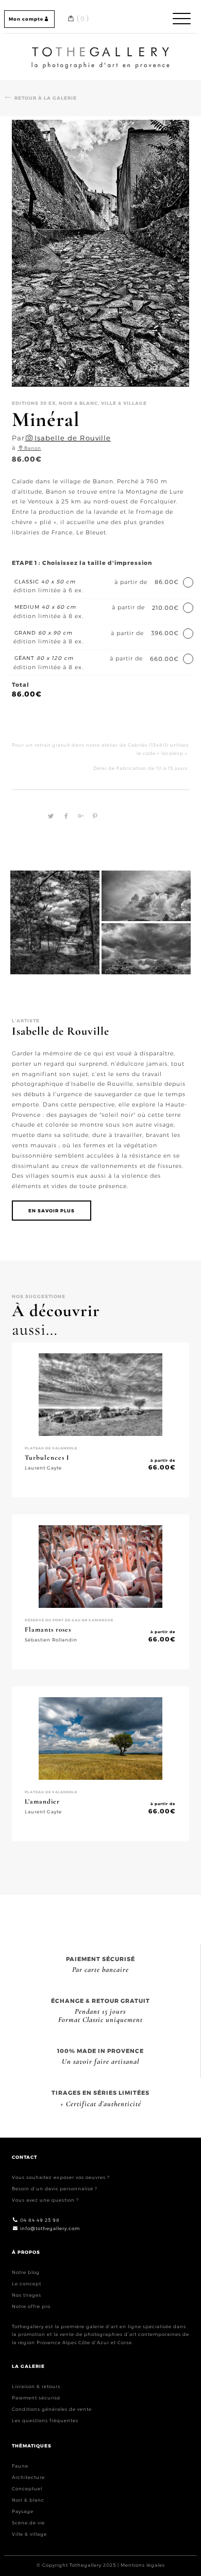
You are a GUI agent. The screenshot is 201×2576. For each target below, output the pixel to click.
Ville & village (29, 2534)
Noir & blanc (28, 2500)
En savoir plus (52, 1211)
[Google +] (79, 816)
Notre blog (26, 2272)
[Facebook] (65, 816)
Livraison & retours (36, 2386)
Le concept (27, 2283)
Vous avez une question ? (45, 2200)
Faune (20, 2466)
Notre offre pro (31, 2306)
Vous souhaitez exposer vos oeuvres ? (61, 2177)
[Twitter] (49, 816)
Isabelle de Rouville (73, 438)
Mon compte (26, 19)
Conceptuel (27, 2488)
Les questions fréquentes (45, 2420)
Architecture (28, 2477)
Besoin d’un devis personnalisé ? (55, 2188)
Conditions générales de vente (52, 2409)
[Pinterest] (93, 816)
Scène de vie (28, 2523)
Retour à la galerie (46, 98)
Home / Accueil (100, 49)
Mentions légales (143, 2565)
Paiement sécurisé (36, 2398)
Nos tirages (27, 2295)
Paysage (23, 2511)
